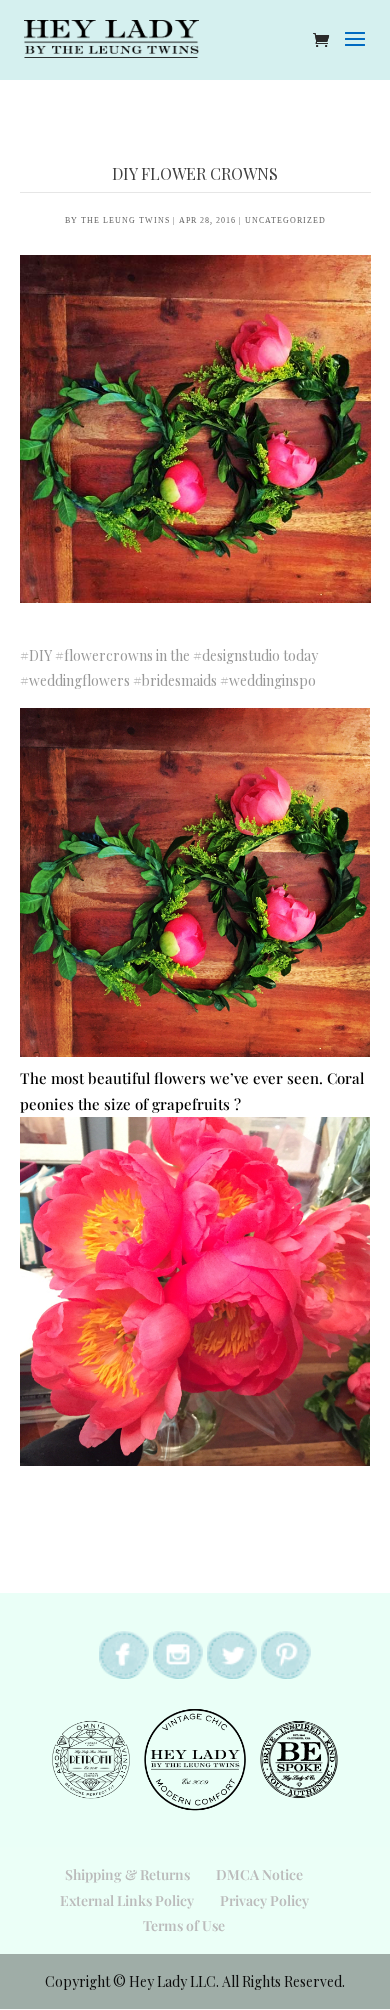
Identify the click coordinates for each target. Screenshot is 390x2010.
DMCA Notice (259, 1874)
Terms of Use (184, 1925)
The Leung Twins (125, 220)
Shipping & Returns (127, 1874)
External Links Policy (127, 1900)
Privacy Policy (264, 1900)
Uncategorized (285, 220)
